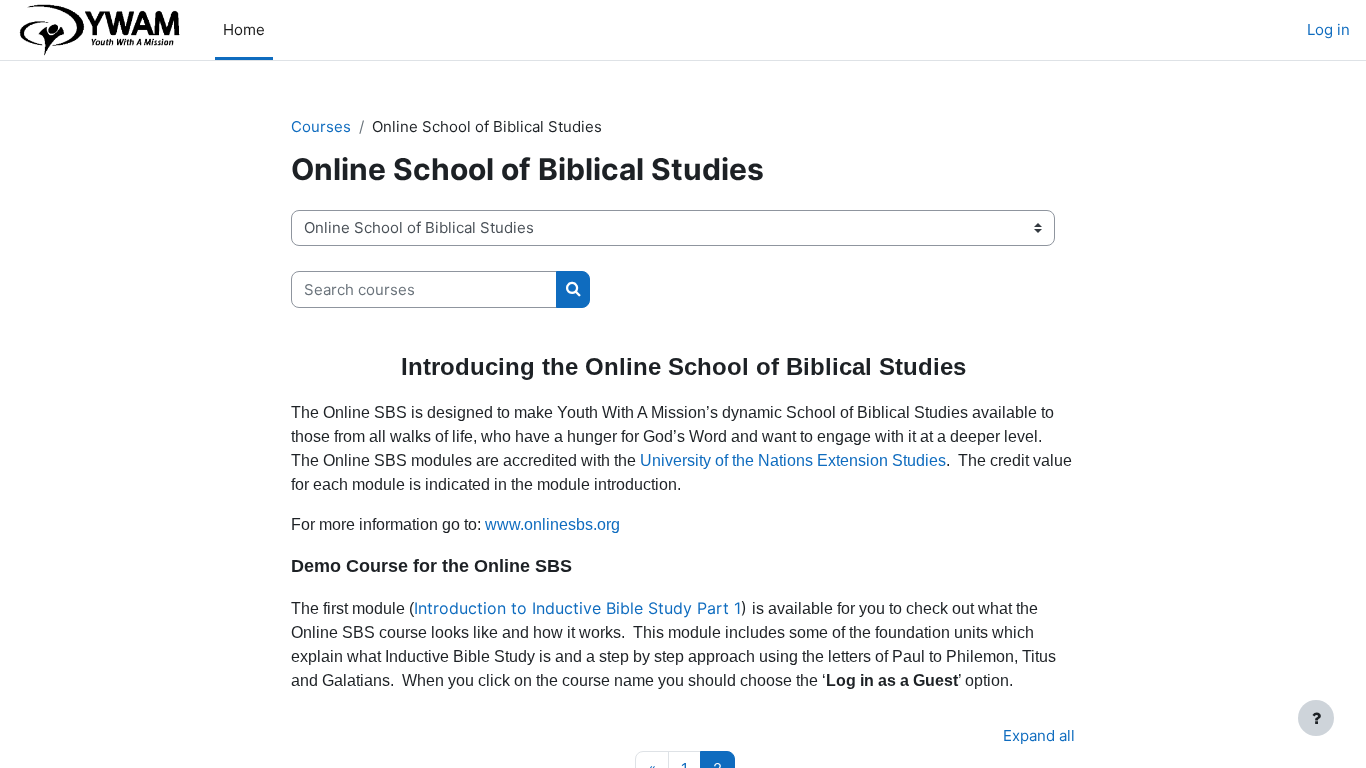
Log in (1328, 29)
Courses (321, 126)
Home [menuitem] (244, 29)
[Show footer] (1316, 718)
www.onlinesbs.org (552, 524)
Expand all (1039, 735)
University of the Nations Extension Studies (793, 460)
